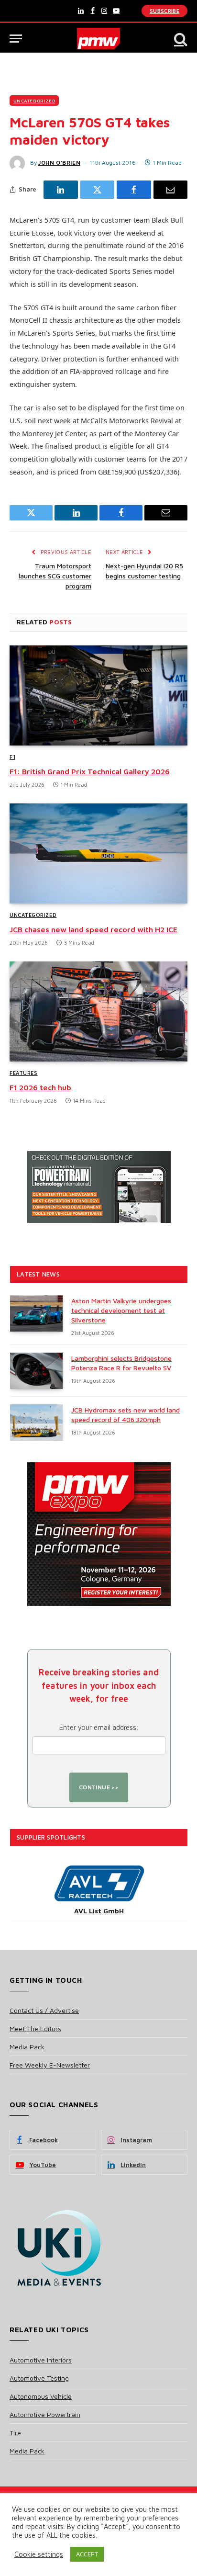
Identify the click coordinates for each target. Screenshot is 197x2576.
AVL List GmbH (99, 1911)
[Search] (180, 39)
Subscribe (164, 11)
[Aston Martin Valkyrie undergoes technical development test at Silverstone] (36, 1313)
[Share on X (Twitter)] (98, 190)
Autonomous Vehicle (41, 2396)
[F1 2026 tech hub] (98, 1011)
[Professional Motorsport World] (99, 39)
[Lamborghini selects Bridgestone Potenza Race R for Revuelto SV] (36, 1371)
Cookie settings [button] (39, 2554)
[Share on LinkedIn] (61, 190)
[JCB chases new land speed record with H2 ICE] (98, 853)
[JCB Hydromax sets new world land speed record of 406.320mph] (36, 1423)
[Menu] (16, 39)
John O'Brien (59, 163)
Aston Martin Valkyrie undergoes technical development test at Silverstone (121, 1310)
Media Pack (27, 2047)
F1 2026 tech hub (40, 1087)
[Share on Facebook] (134, 190)
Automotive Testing (39, 2378)
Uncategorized (34, 101)
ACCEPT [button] (87, 2554)
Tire (15, 2433)
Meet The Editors (35, 2028)
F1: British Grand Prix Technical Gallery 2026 (90, 771)
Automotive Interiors (41, 2360)
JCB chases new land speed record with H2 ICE (93, 929)
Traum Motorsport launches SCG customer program (55, 576)
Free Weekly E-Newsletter (50, 2065)
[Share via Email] (171, 190)
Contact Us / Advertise (44, 2010)
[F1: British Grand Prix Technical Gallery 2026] (98, 695)
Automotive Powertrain (45, 2414)
